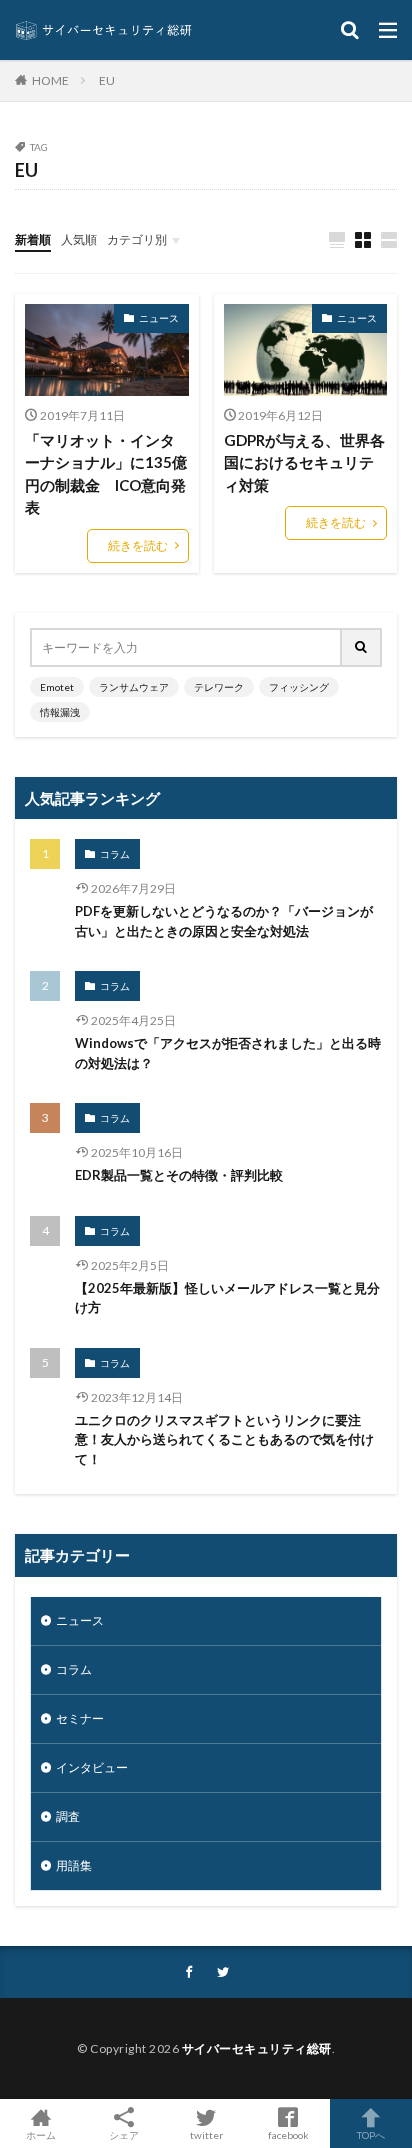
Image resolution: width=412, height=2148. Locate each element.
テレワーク (219, 687)
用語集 (74, 1865)
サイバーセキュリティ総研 (257, 2048)
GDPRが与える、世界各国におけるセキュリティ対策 (304, 462)
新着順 (33, 239)
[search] (362, 647)
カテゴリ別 (137, 239)
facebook (288, 2134)
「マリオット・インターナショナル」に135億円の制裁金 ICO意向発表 (106, 474)
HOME (50, 80)
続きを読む (138, 545)
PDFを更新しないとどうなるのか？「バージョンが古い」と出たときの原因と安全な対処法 (224, 921)
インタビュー (92, 1767)
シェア (124, 2135)
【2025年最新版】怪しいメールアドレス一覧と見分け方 (227, 1298)
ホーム (41, 2134)
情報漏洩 (60, 712)
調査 (68, 1816)
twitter (206, 2134)
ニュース (159, 318)
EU (107, 80)
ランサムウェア (134, 687)
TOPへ (371, 2134)
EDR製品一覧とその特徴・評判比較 (179, 1175)
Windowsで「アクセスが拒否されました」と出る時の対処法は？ (228, 1053)
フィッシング (299, 687)
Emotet (57, 687)
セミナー (80, 1718)
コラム (115, 854)
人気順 (79, 239)
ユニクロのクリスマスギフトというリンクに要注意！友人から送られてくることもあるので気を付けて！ (224, 1439)
